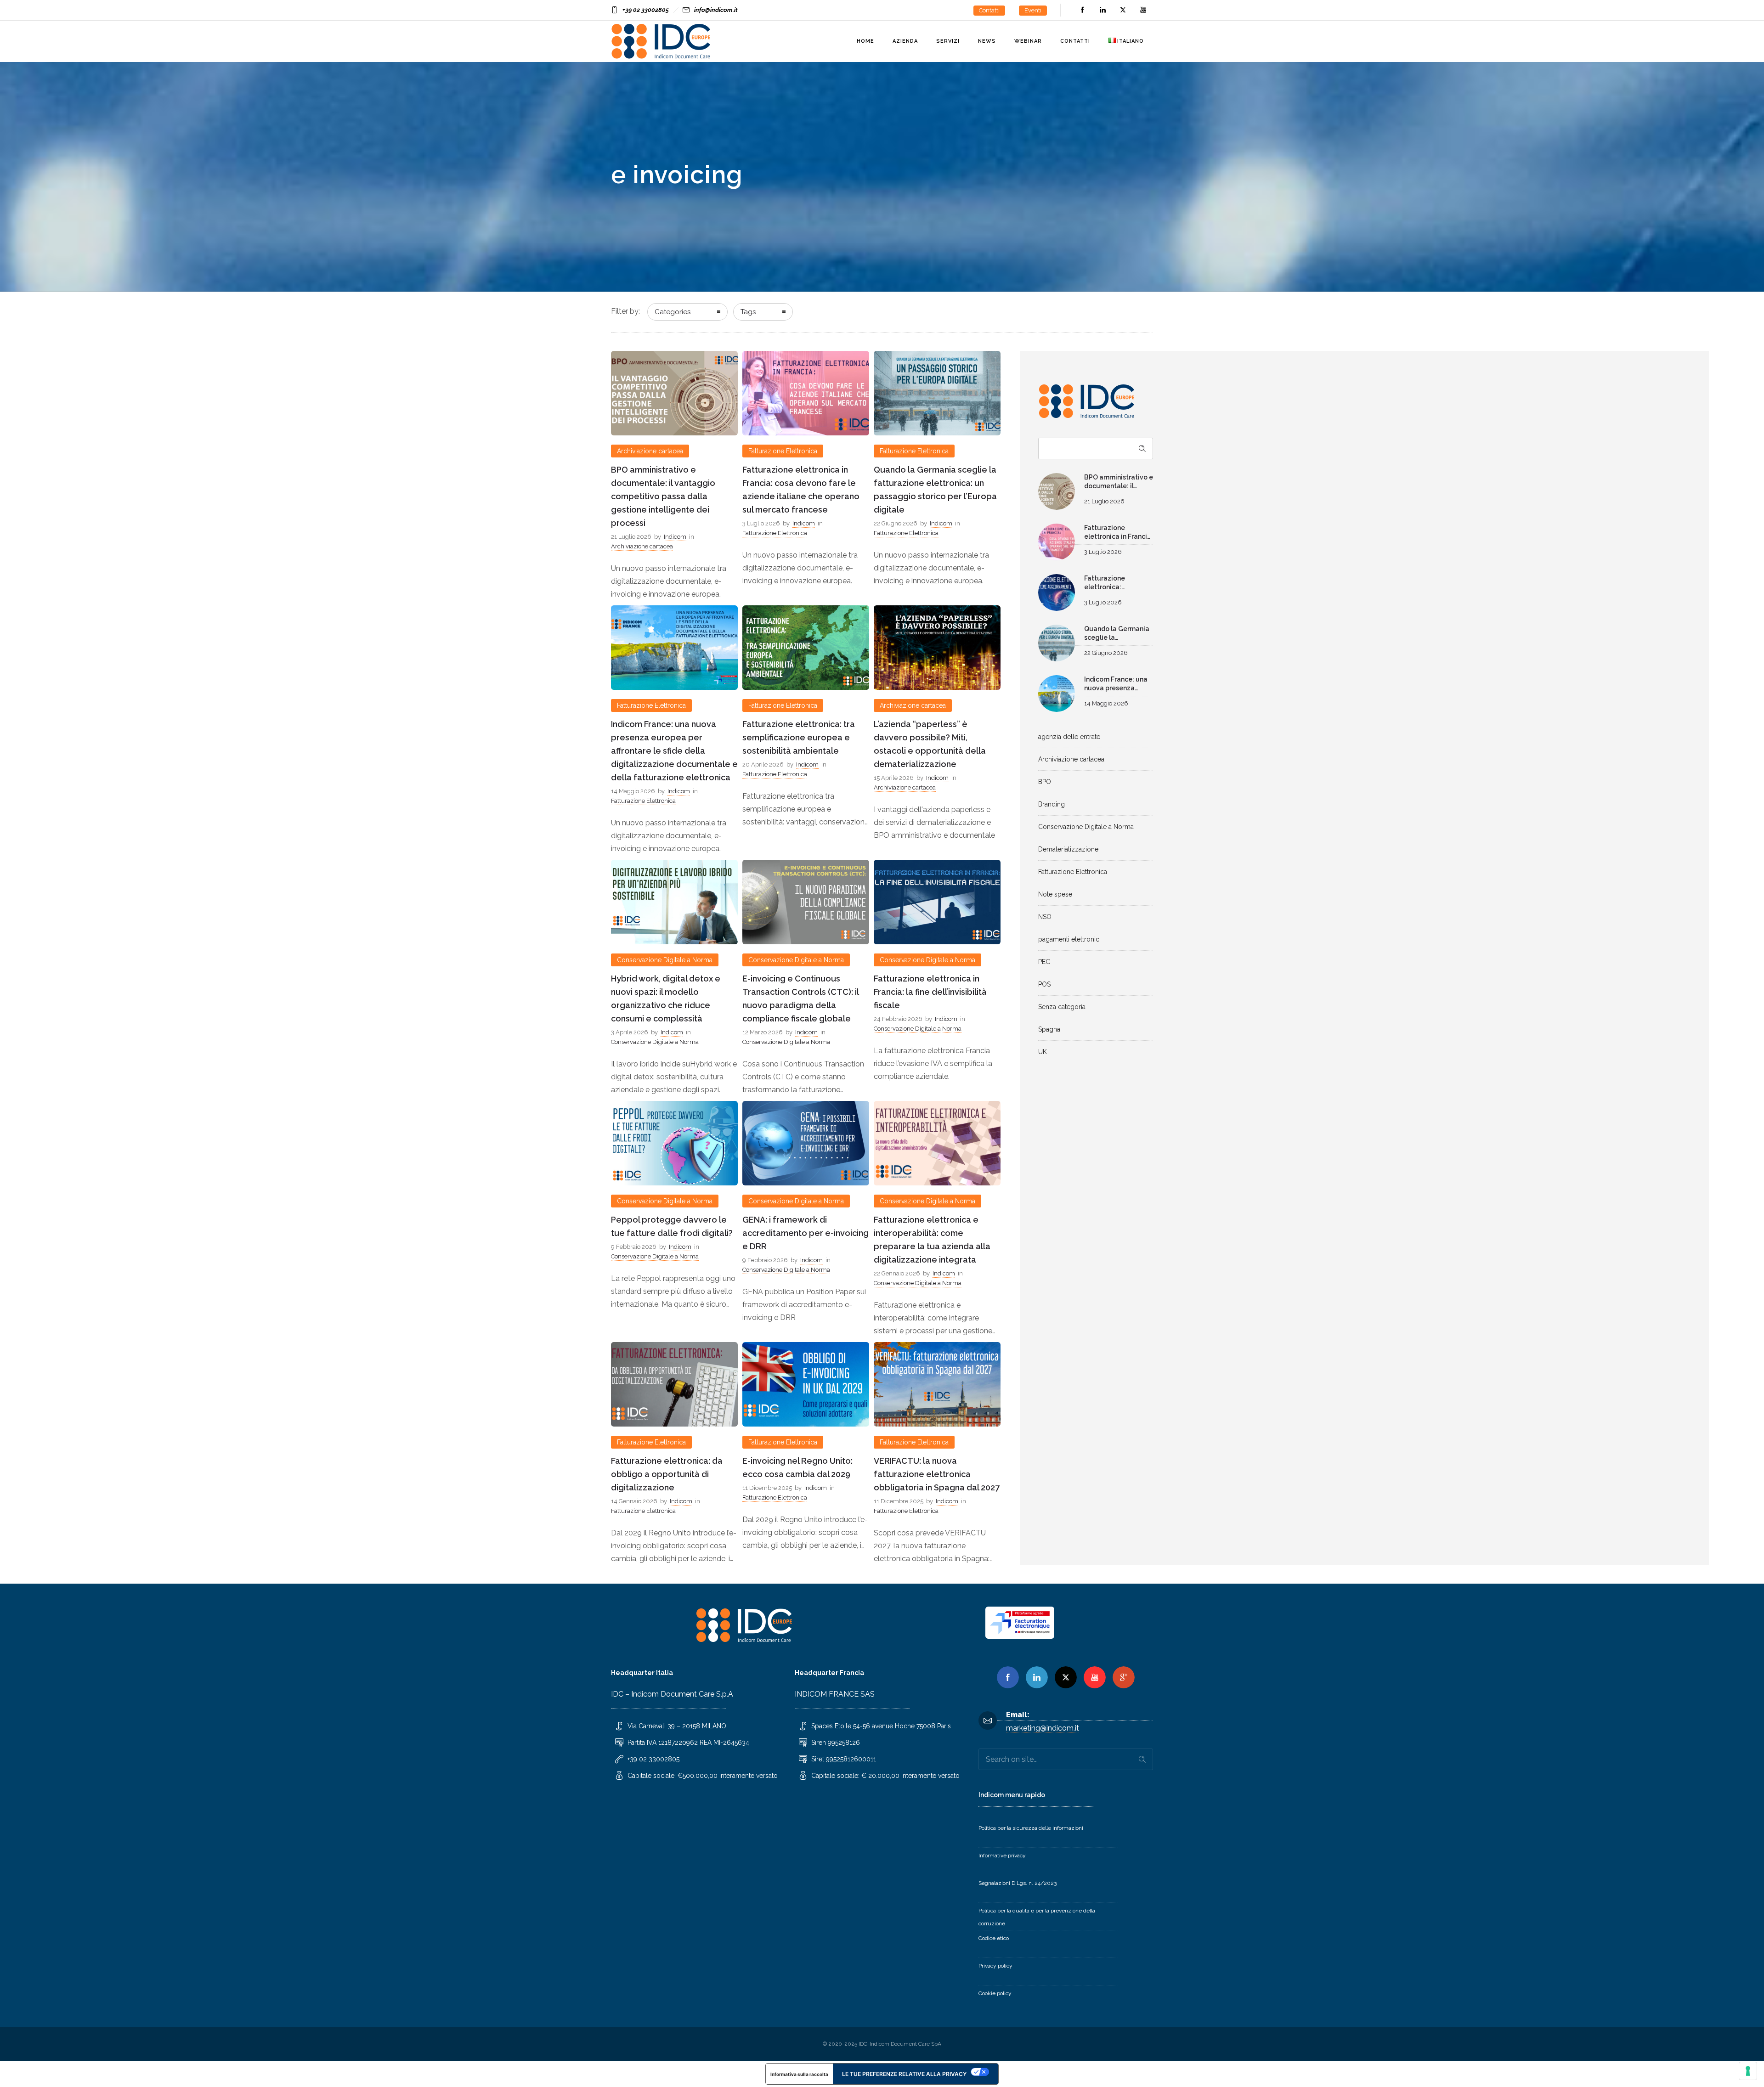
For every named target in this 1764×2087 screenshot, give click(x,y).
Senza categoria (1062, 1007)
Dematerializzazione (1068, 849)
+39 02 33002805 (646, 10)
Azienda (905, 41)
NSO (1045, 917)
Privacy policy (995, 1966)
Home (865, 41)
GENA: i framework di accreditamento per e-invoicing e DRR (806, 1233)
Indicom (675, 537)
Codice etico (994, 1938)
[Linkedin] (1037, 1677)
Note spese (1055, 894)
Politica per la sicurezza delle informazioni (1031, 1828)
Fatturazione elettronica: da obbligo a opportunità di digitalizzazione (667, 1474)
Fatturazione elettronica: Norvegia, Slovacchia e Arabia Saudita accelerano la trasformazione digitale (1118, 584)
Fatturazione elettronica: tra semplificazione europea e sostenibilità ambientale (799, 737)
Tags (748, 312)
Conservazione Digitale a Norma (1086, 827)
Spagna (1049, 1029)
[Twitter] (1123, 10)
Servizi (948, 41)
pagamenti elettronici (1069, 939)
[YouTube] (1143, 10)
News (987, 41)
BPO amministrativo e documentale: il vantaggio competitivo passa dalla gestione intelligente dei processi (663, 496)
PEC (1044, 962)
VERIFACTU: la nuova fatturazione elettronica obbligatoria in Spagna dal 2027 (937, 1474)
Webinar (1028, 41)
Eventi (1033, 10)
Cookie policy (995, 1993)
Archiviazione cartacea (1071, 759)
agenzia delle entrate (1069, 737)
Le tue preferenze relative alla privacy (904, 2074)
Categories (673, 312)
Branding (1052, 804)
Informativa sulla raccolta (799, 2074)
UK (1043, 1052)
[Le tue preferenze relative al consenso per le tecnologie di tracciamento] (1748, 2071)
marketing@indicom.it (1043, 1728)
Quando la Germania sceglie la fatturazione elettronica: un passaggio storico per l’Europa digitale (1117, 634)
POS (1044, 984)
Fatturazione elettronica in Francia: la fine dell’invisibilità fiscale (930, 992)
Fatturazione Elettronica (1073, 872)
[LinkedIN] (1102, 10)
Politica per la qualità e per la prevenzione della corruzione (1037, 1917)
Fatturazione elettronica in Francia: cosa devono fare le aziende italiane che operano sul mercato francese (1119, 533)
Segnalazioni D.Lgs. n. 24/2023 (1018, 1883)
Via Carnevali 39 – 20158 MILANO (677, 1726)
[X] (1066, 1677)
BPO (1045, 782)
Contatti (989, 10)
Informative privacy (1002, 1856)
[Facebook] (1082, 10)
